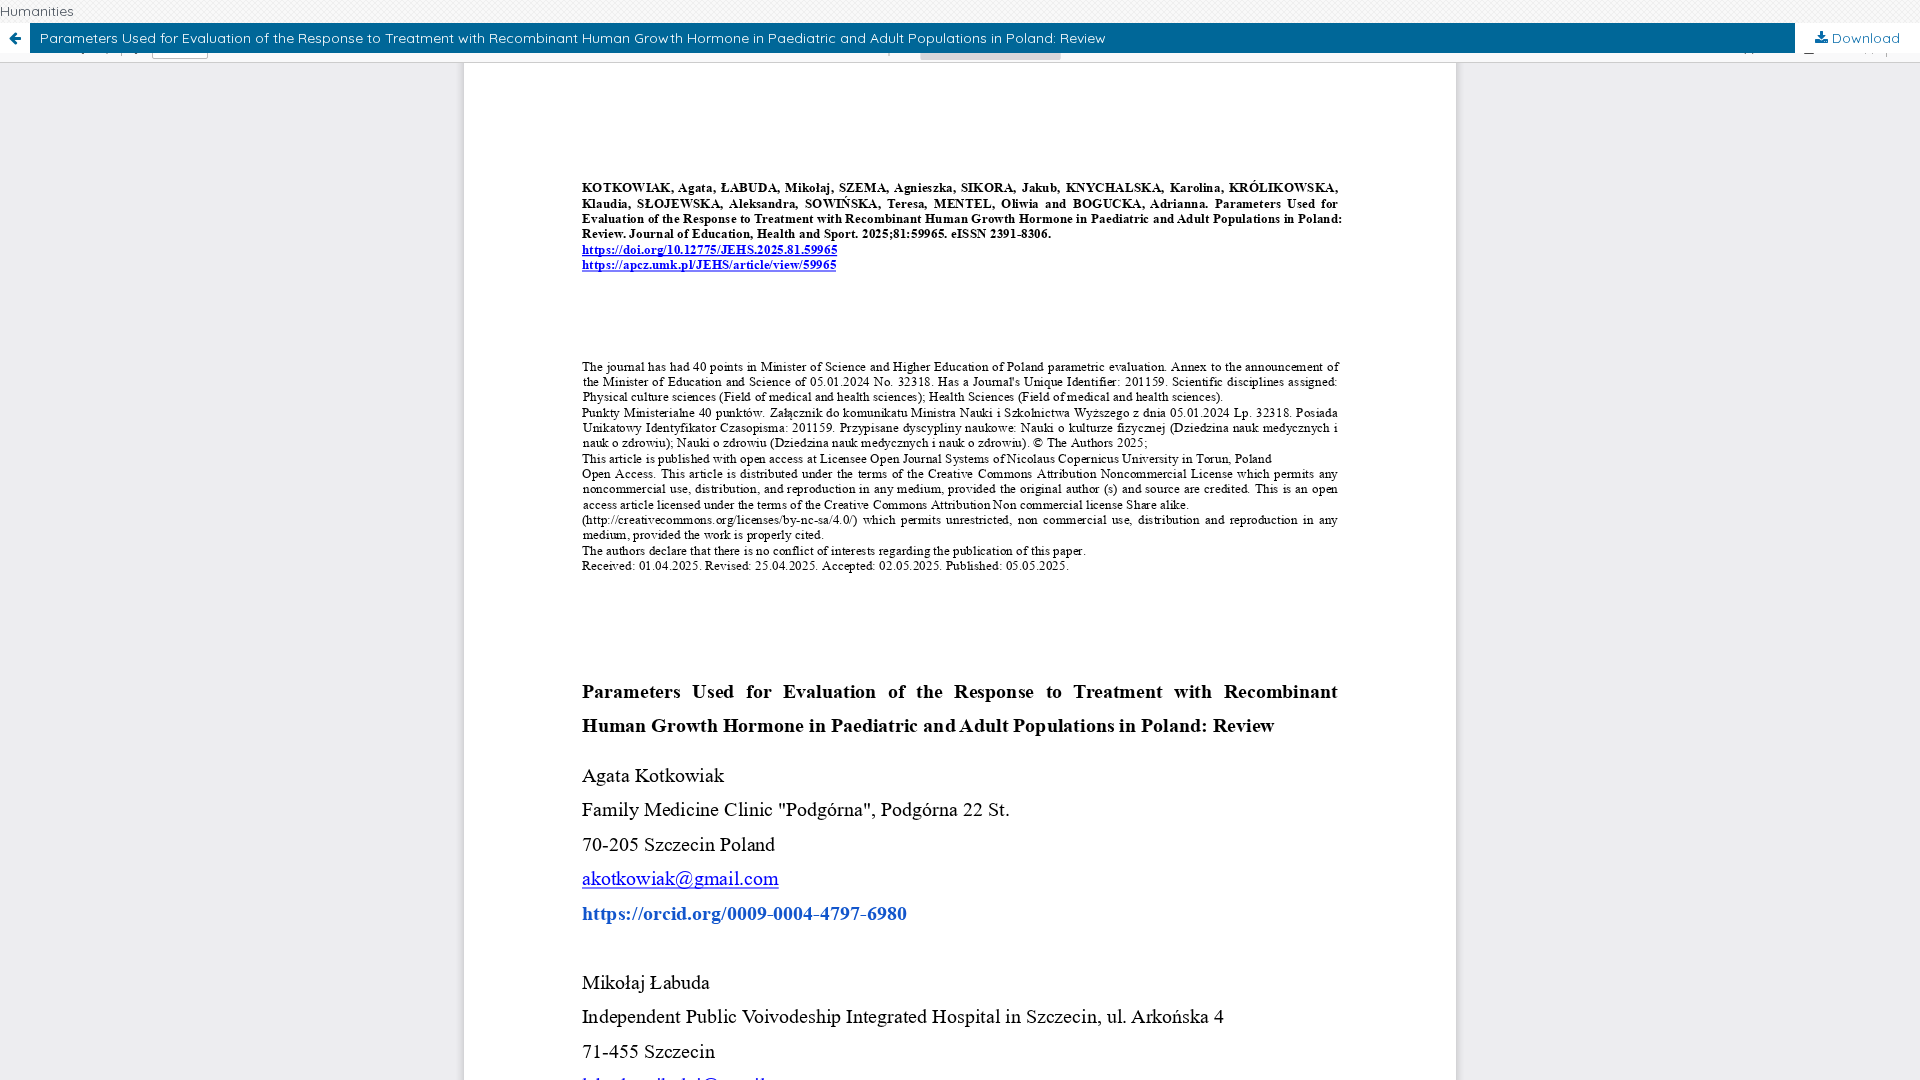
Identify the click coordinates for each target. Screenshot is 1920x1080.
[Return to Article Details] (15, 38)
